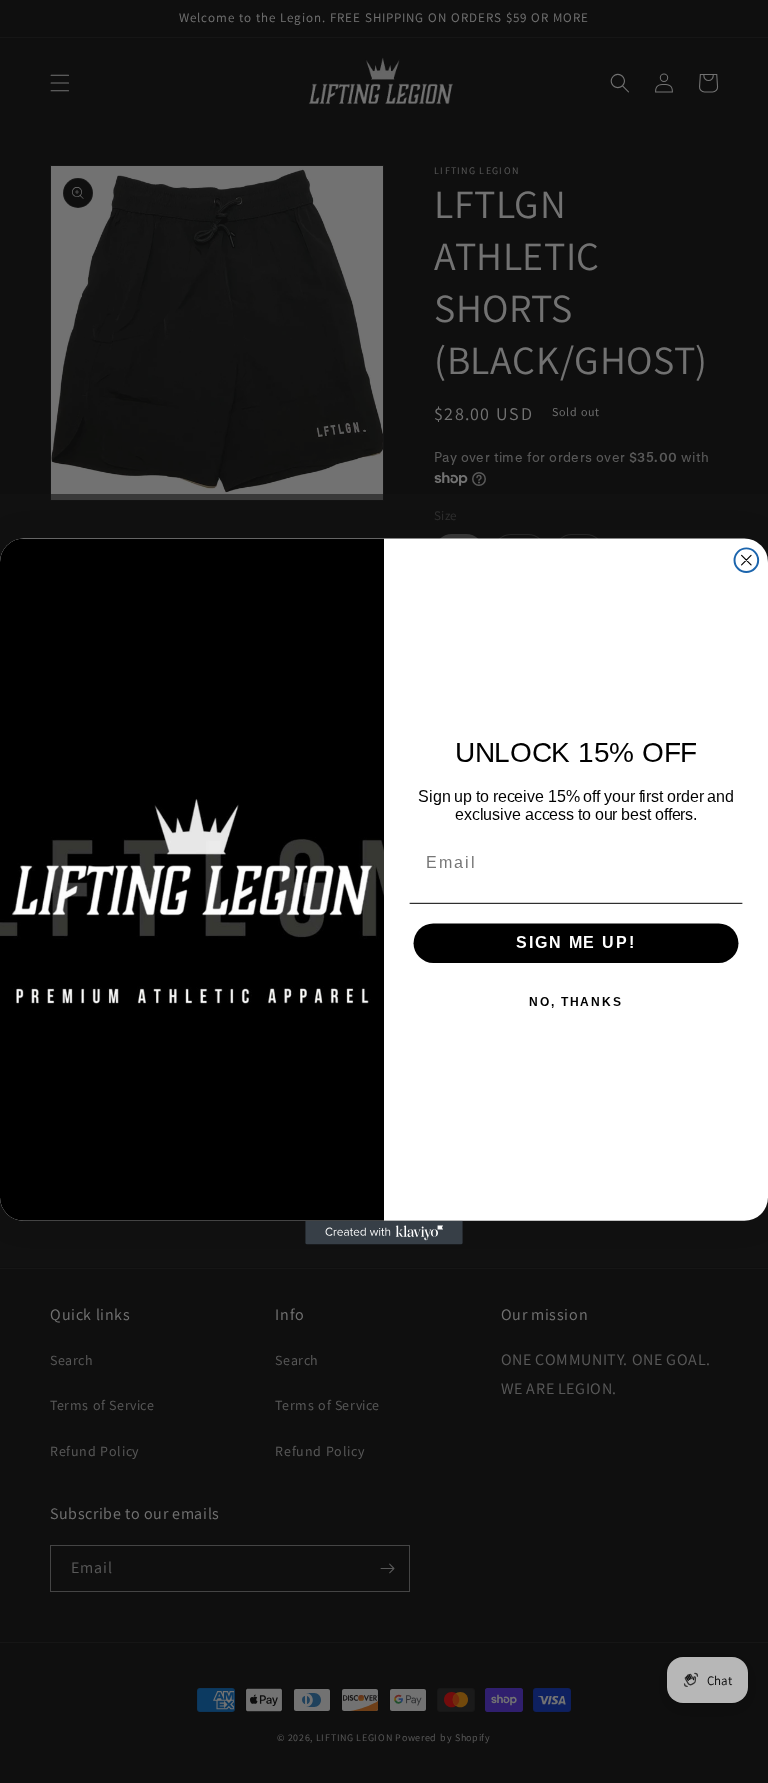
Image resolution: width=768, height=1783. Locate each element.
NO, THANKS (576, 1002)
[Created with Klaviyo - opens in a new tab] (384, 1233)
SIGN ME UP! (575, 942)
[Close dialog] (747, 560)
